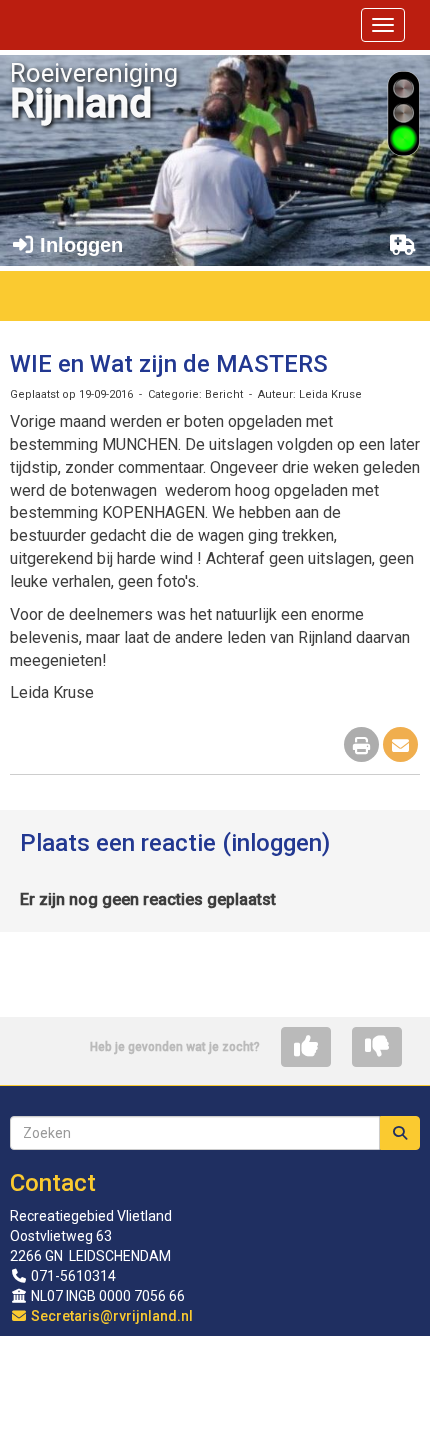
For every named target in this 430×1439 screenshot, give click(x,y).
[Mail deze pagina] (400, 746)
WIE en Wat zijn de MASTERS (169, 364)
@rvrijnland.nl (112, 1316)
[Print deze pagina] (361, 746)
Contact (53, 1183)
